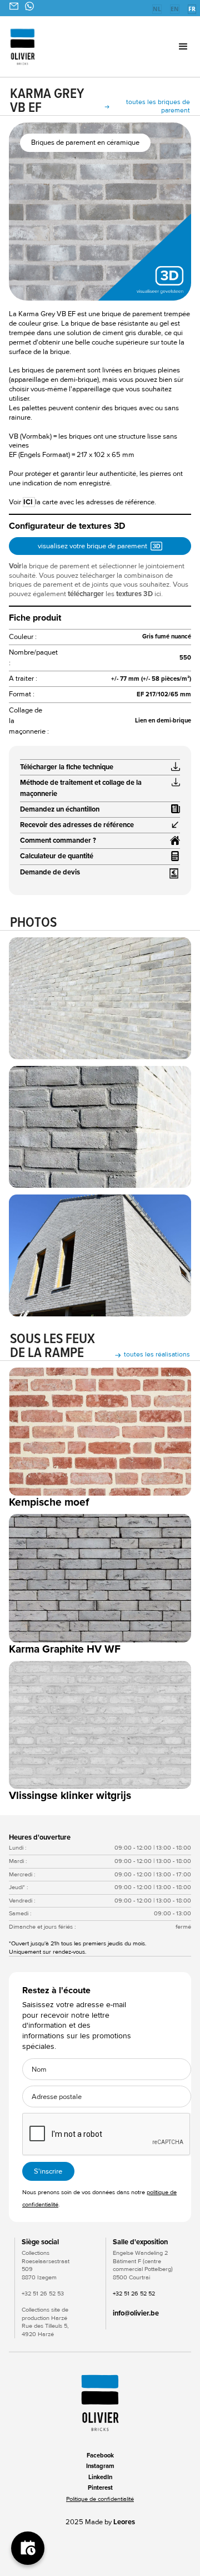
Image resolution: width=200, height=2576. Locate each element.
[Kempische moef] (100, 1432)
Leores (124, 2522)
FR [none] (192, 9)
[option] (157, 10)
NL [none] (157, 9)
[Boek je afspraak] (28, 2548)
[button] (170, 47)
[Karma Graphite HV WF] (100, 1578)
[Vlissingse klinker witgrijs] (100, 1725)
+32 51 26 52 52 (134, 2294)
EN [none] (175, 9)
